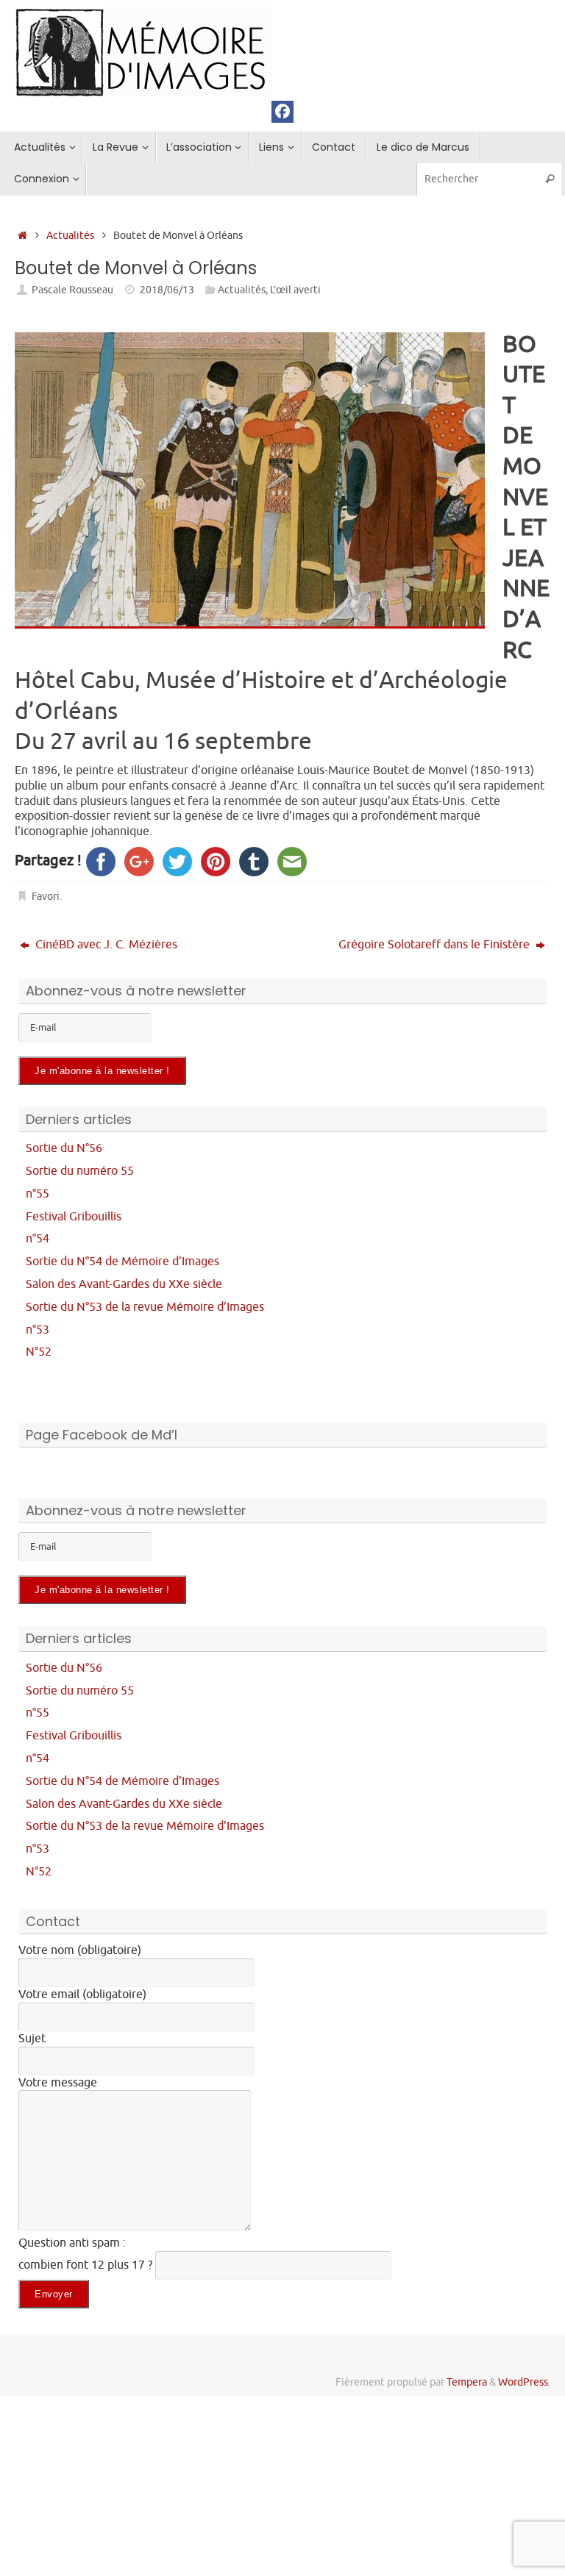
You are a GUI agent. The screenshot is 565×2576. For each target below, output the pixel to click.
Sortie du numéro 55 (80, 1171)
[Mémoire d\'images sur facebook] (282, 112)
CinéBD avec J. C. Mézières (105, 945)
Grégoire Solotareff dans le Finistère (436, 945)
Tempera (467, 2382)
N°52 (39, 1352)
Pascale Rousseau (72, 290)
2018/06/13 (167, 290)
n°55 (38, 1194)
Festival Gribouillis (74, 1217)
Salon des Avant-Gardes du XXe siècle (124, 1284)
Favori (46, 896)
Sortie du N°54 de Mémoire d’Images (122, 1262)
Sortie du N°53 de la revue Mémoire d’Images (145, 1307)
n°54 (38, 1239)
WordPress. (524, 2382)
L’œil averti (295, 290)
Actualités (70, 235)
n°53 (38, 1330)
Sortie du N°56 (64, 1148)
